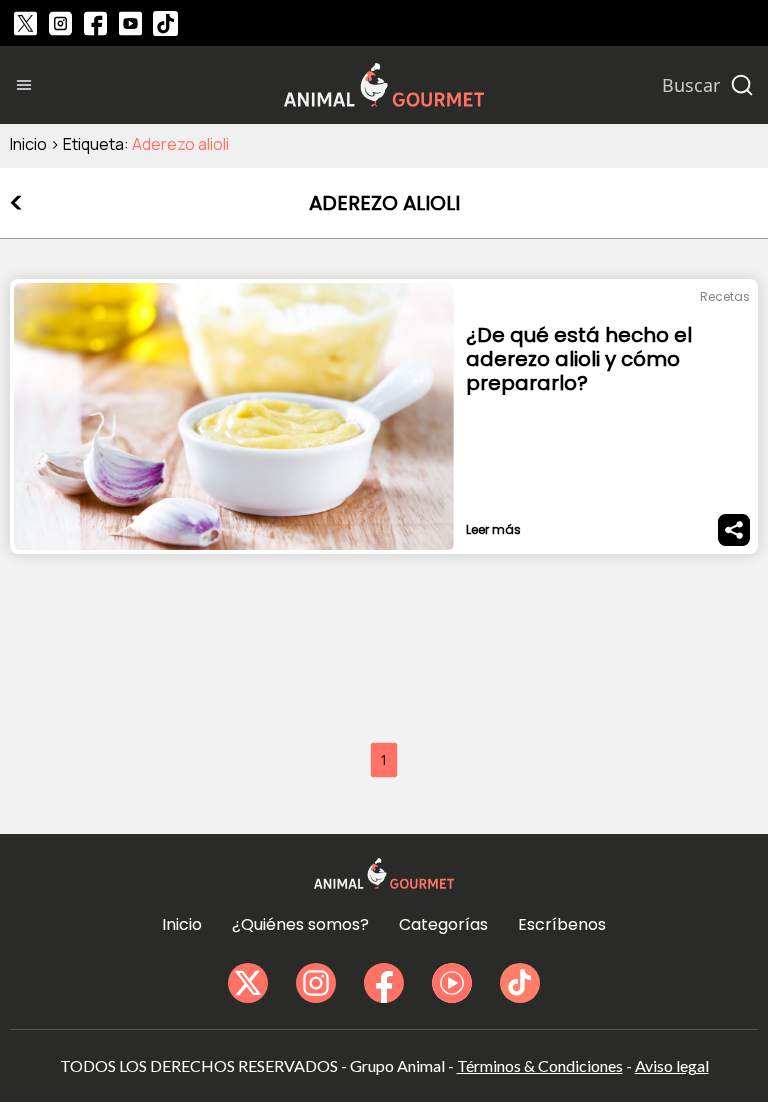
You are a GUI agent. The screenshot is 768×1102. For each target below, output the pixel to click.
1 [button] (384, 759)
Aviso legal (672, 1065)
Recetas (725, 296)
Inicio (28, 144)
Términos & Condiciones (540, 1065)
